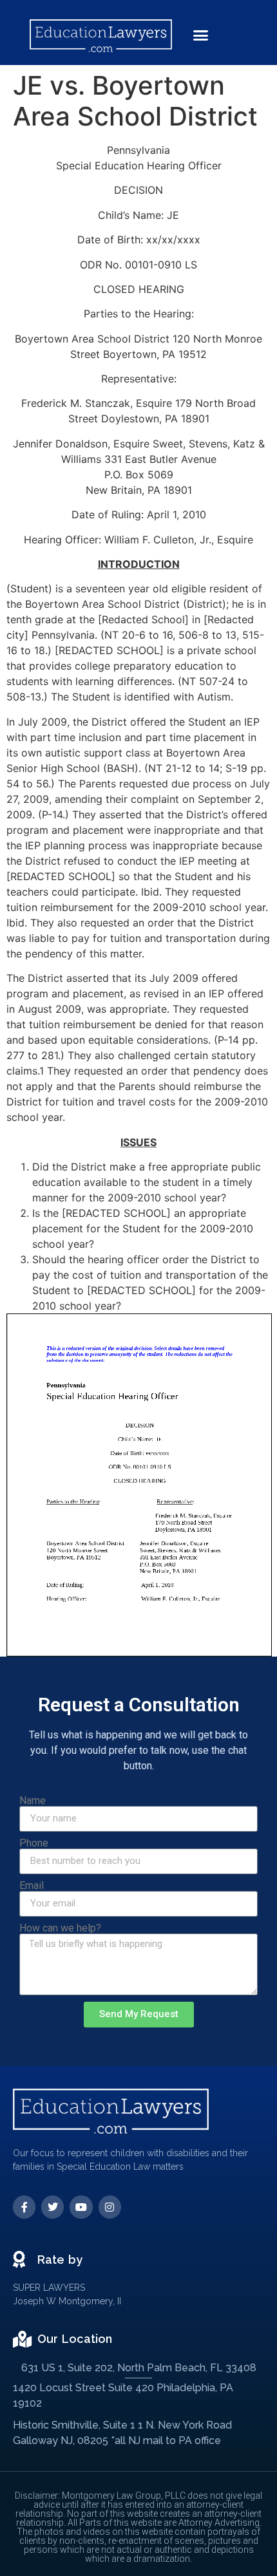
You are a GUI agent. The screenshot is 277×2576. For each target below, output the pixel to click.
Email (32, 1886)
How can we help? (60, 1928)
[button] (201, 35)
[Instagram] (110, 2207)
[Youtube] (81, 2207)
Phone (34, 1843)
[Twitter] (53, 2207)
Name (33, 1801)
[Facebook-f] (24, 2207)
